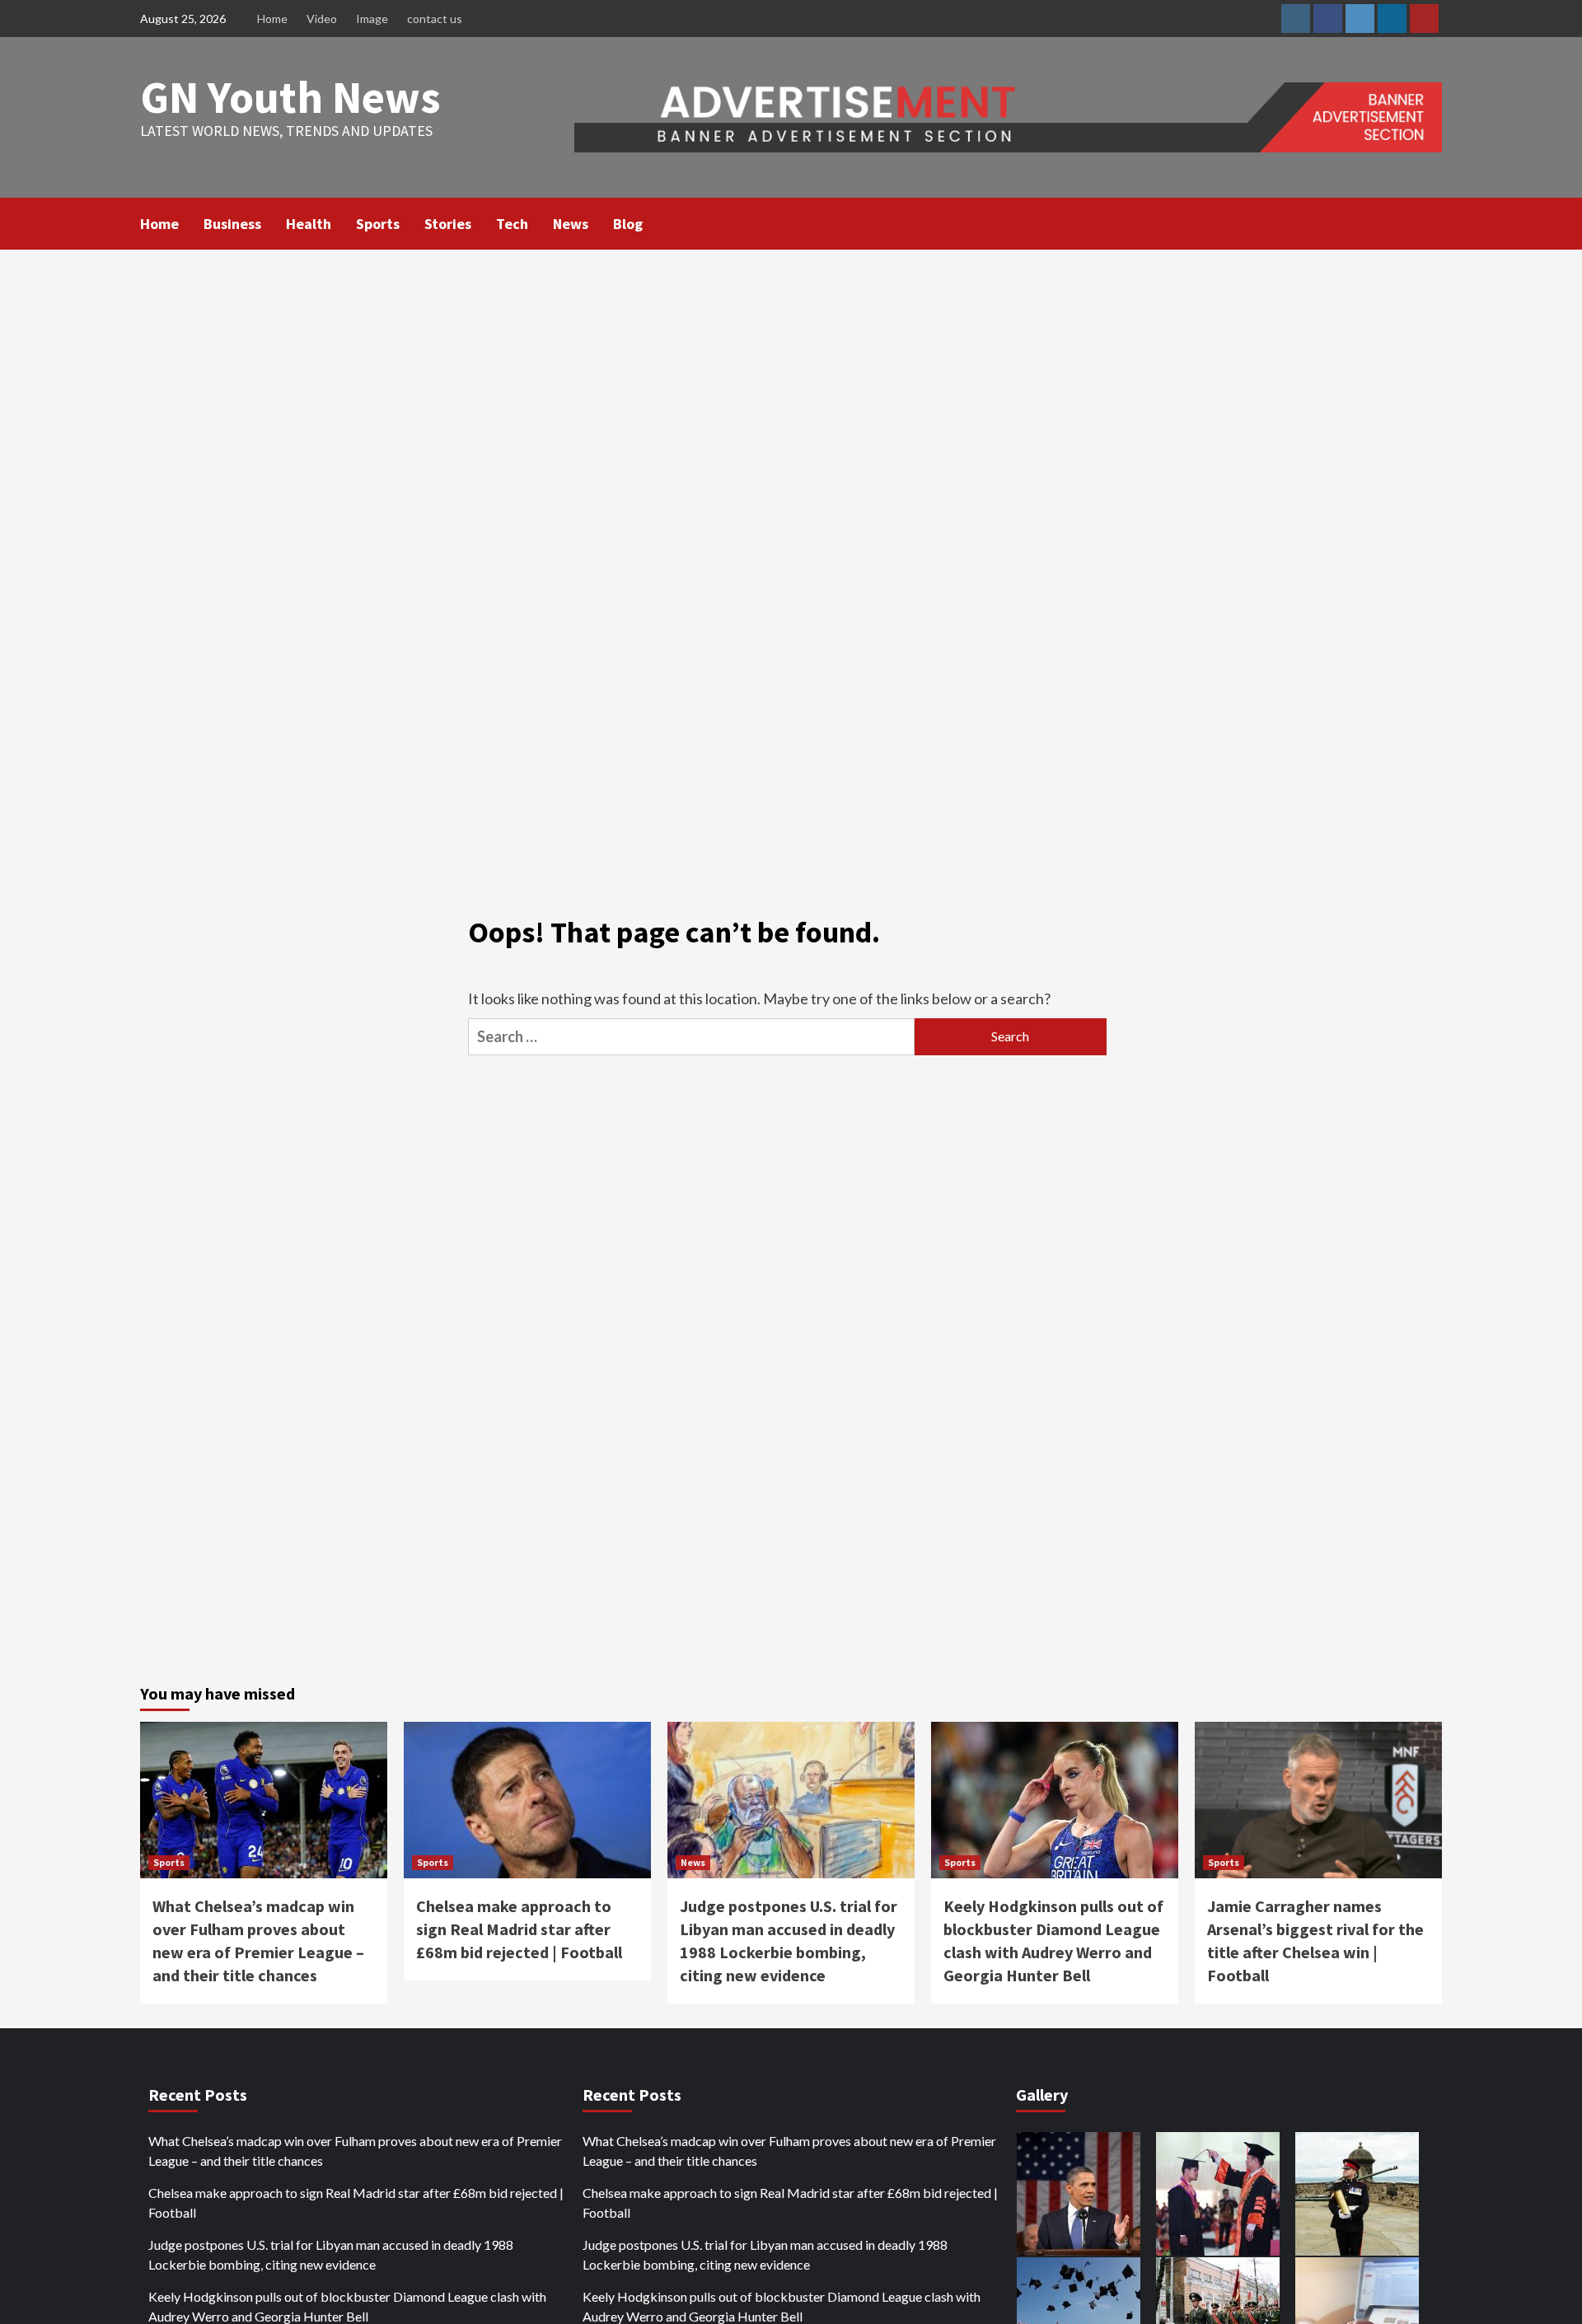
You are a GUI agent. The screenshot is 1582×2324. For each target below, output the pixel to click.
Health (309, 224)
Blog (628, 224)
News (571, 224)
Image (372, 19)
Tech (512, 224)
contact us (435, 19)
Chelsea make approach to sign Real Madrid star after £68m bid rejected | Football (519, 1929)
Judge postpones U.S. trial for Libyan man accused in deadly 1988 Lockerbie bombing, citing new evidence (331, 2254)
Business (232, 224)
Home (272, 19)
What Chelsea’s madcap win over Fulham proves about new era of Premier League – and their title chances (355, 2151)
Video (322, 19)
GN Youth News (290, 97)
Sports (378, 224)
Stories (448, 224)
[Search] (1432, 222)
